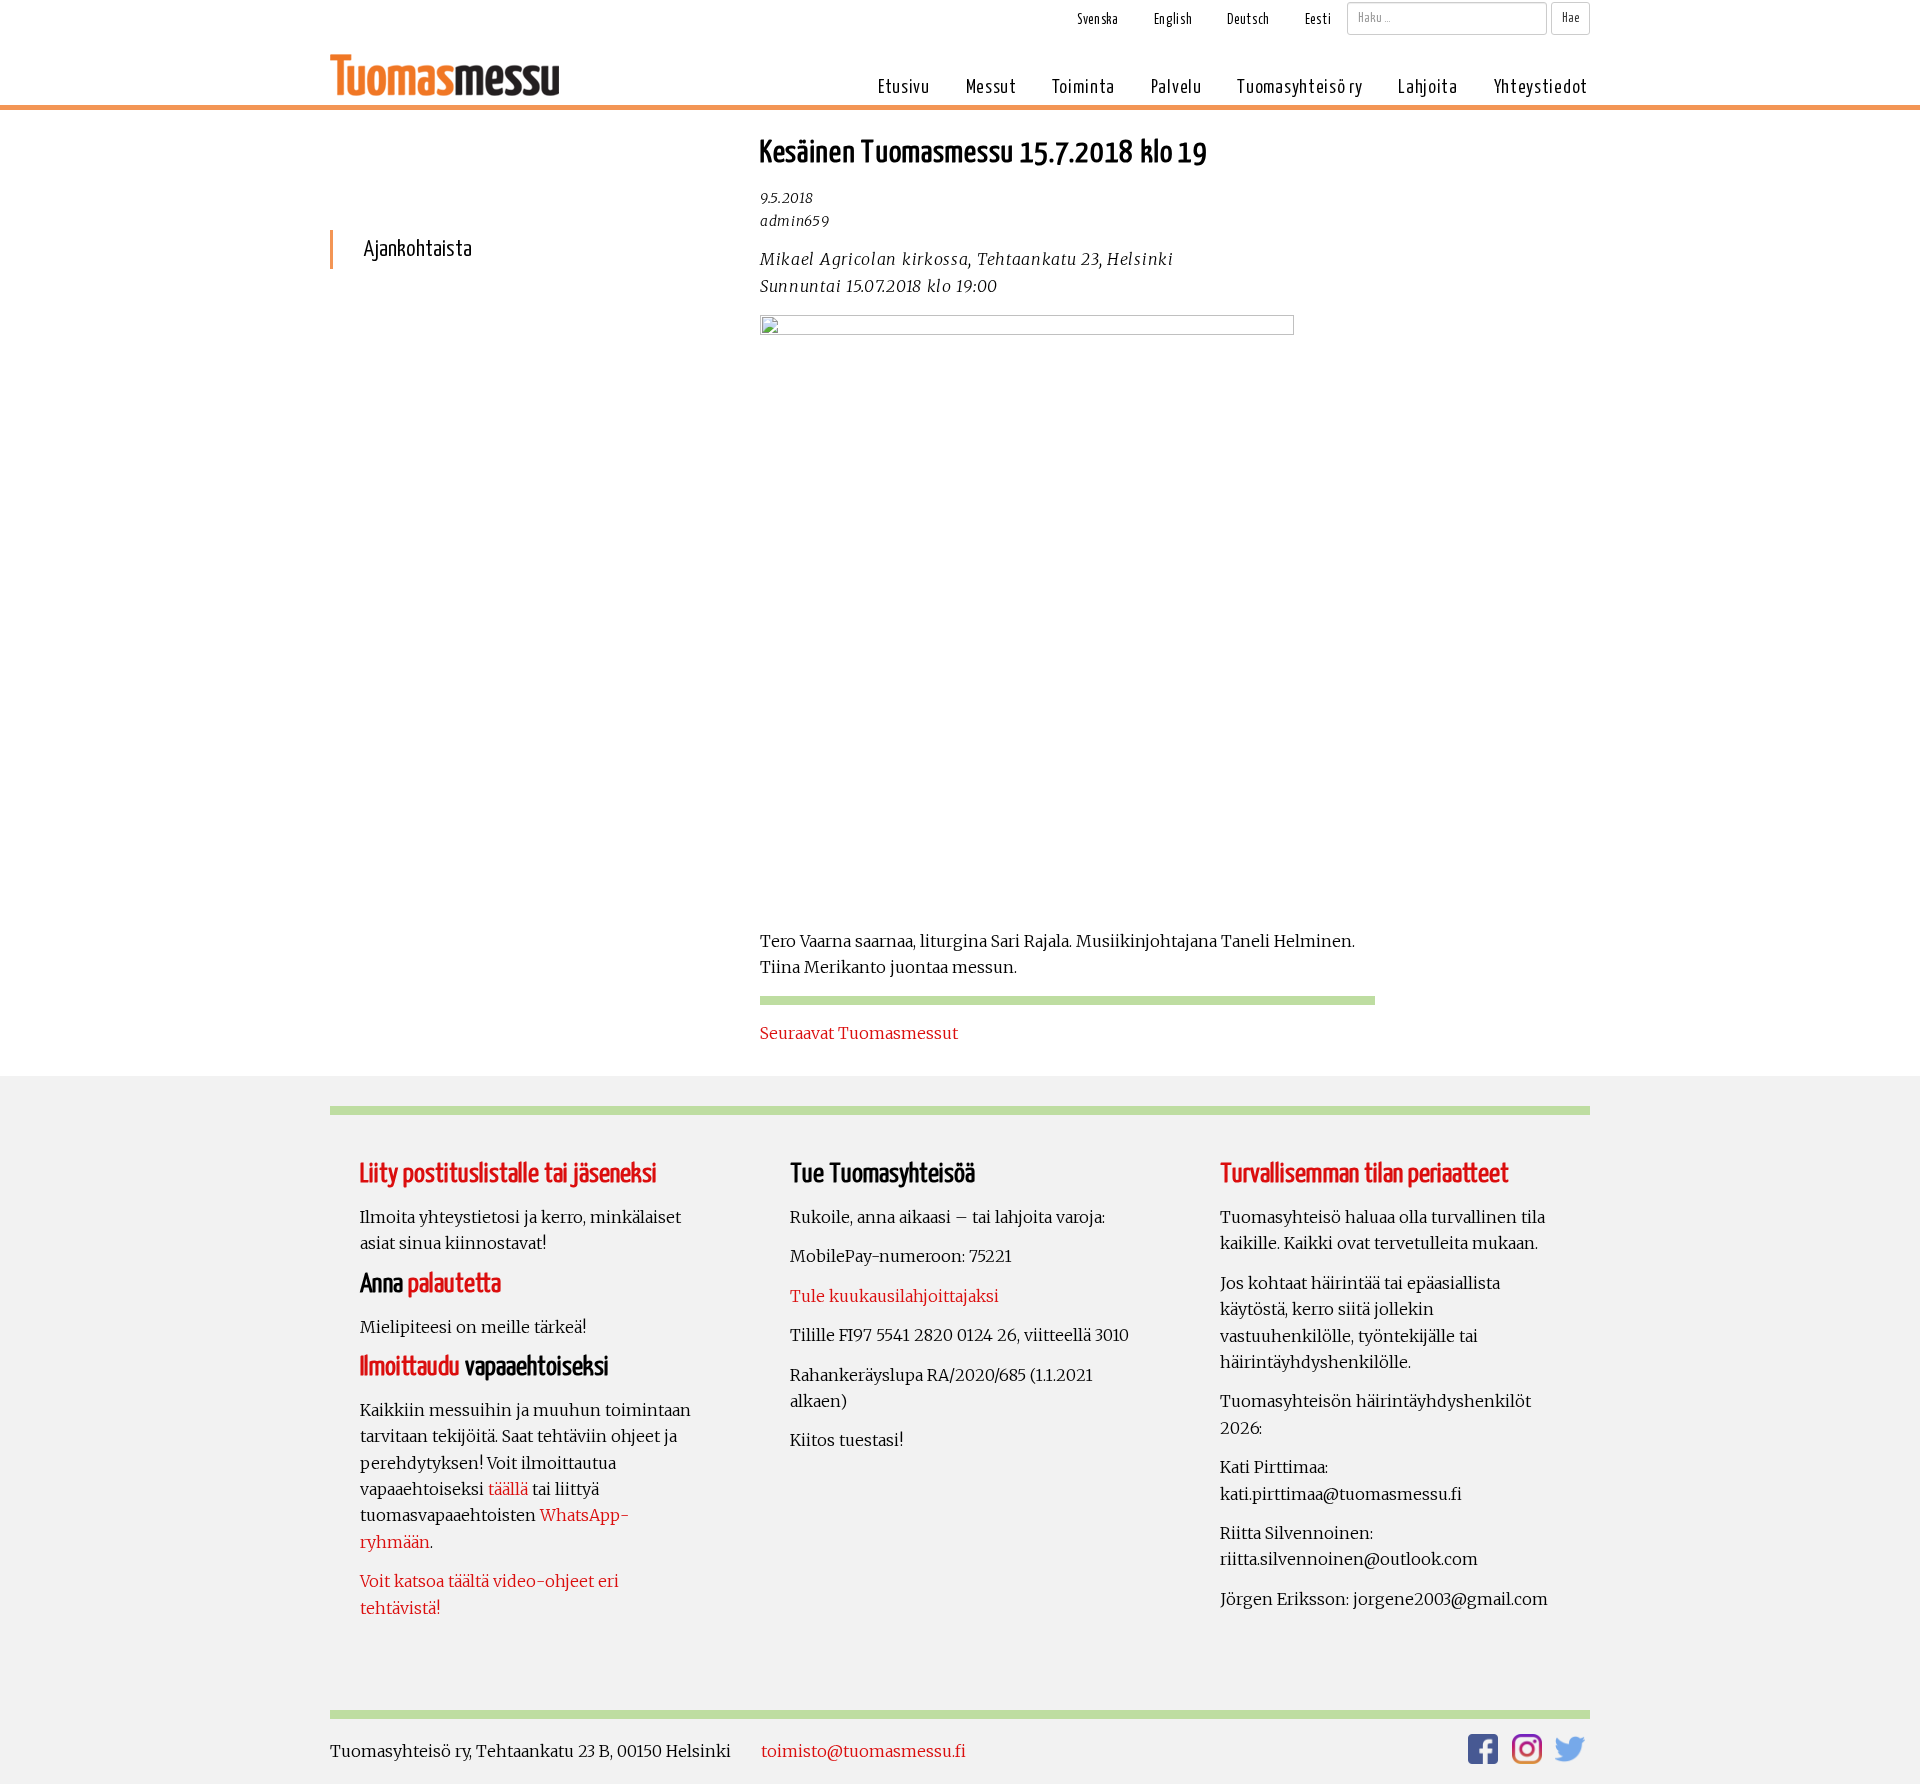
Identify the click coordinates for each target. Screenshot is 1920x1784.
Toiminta (1083, 87)
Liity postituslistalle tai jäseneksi (508, 1174)
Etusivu (904, 87)
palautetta (454, 1284)
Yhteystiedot (1541, 87)
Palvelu (1176, 87)
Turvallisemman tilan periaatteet (1364, 1174)
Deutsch (1248, 20)
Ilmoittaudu (410, 1367)
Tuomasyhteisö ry (1299, 87)
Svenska (1098, 20)
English (1173, 20)
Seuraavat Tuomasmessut (859, 1033)
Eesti (1318, 20)
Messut (991, 87)
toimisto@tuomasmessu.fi (863, 1751)
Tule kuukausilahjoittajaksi (894, 1296)
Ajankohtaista (417, 249)
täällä (508, 1489)
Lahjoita (1428, 87)
